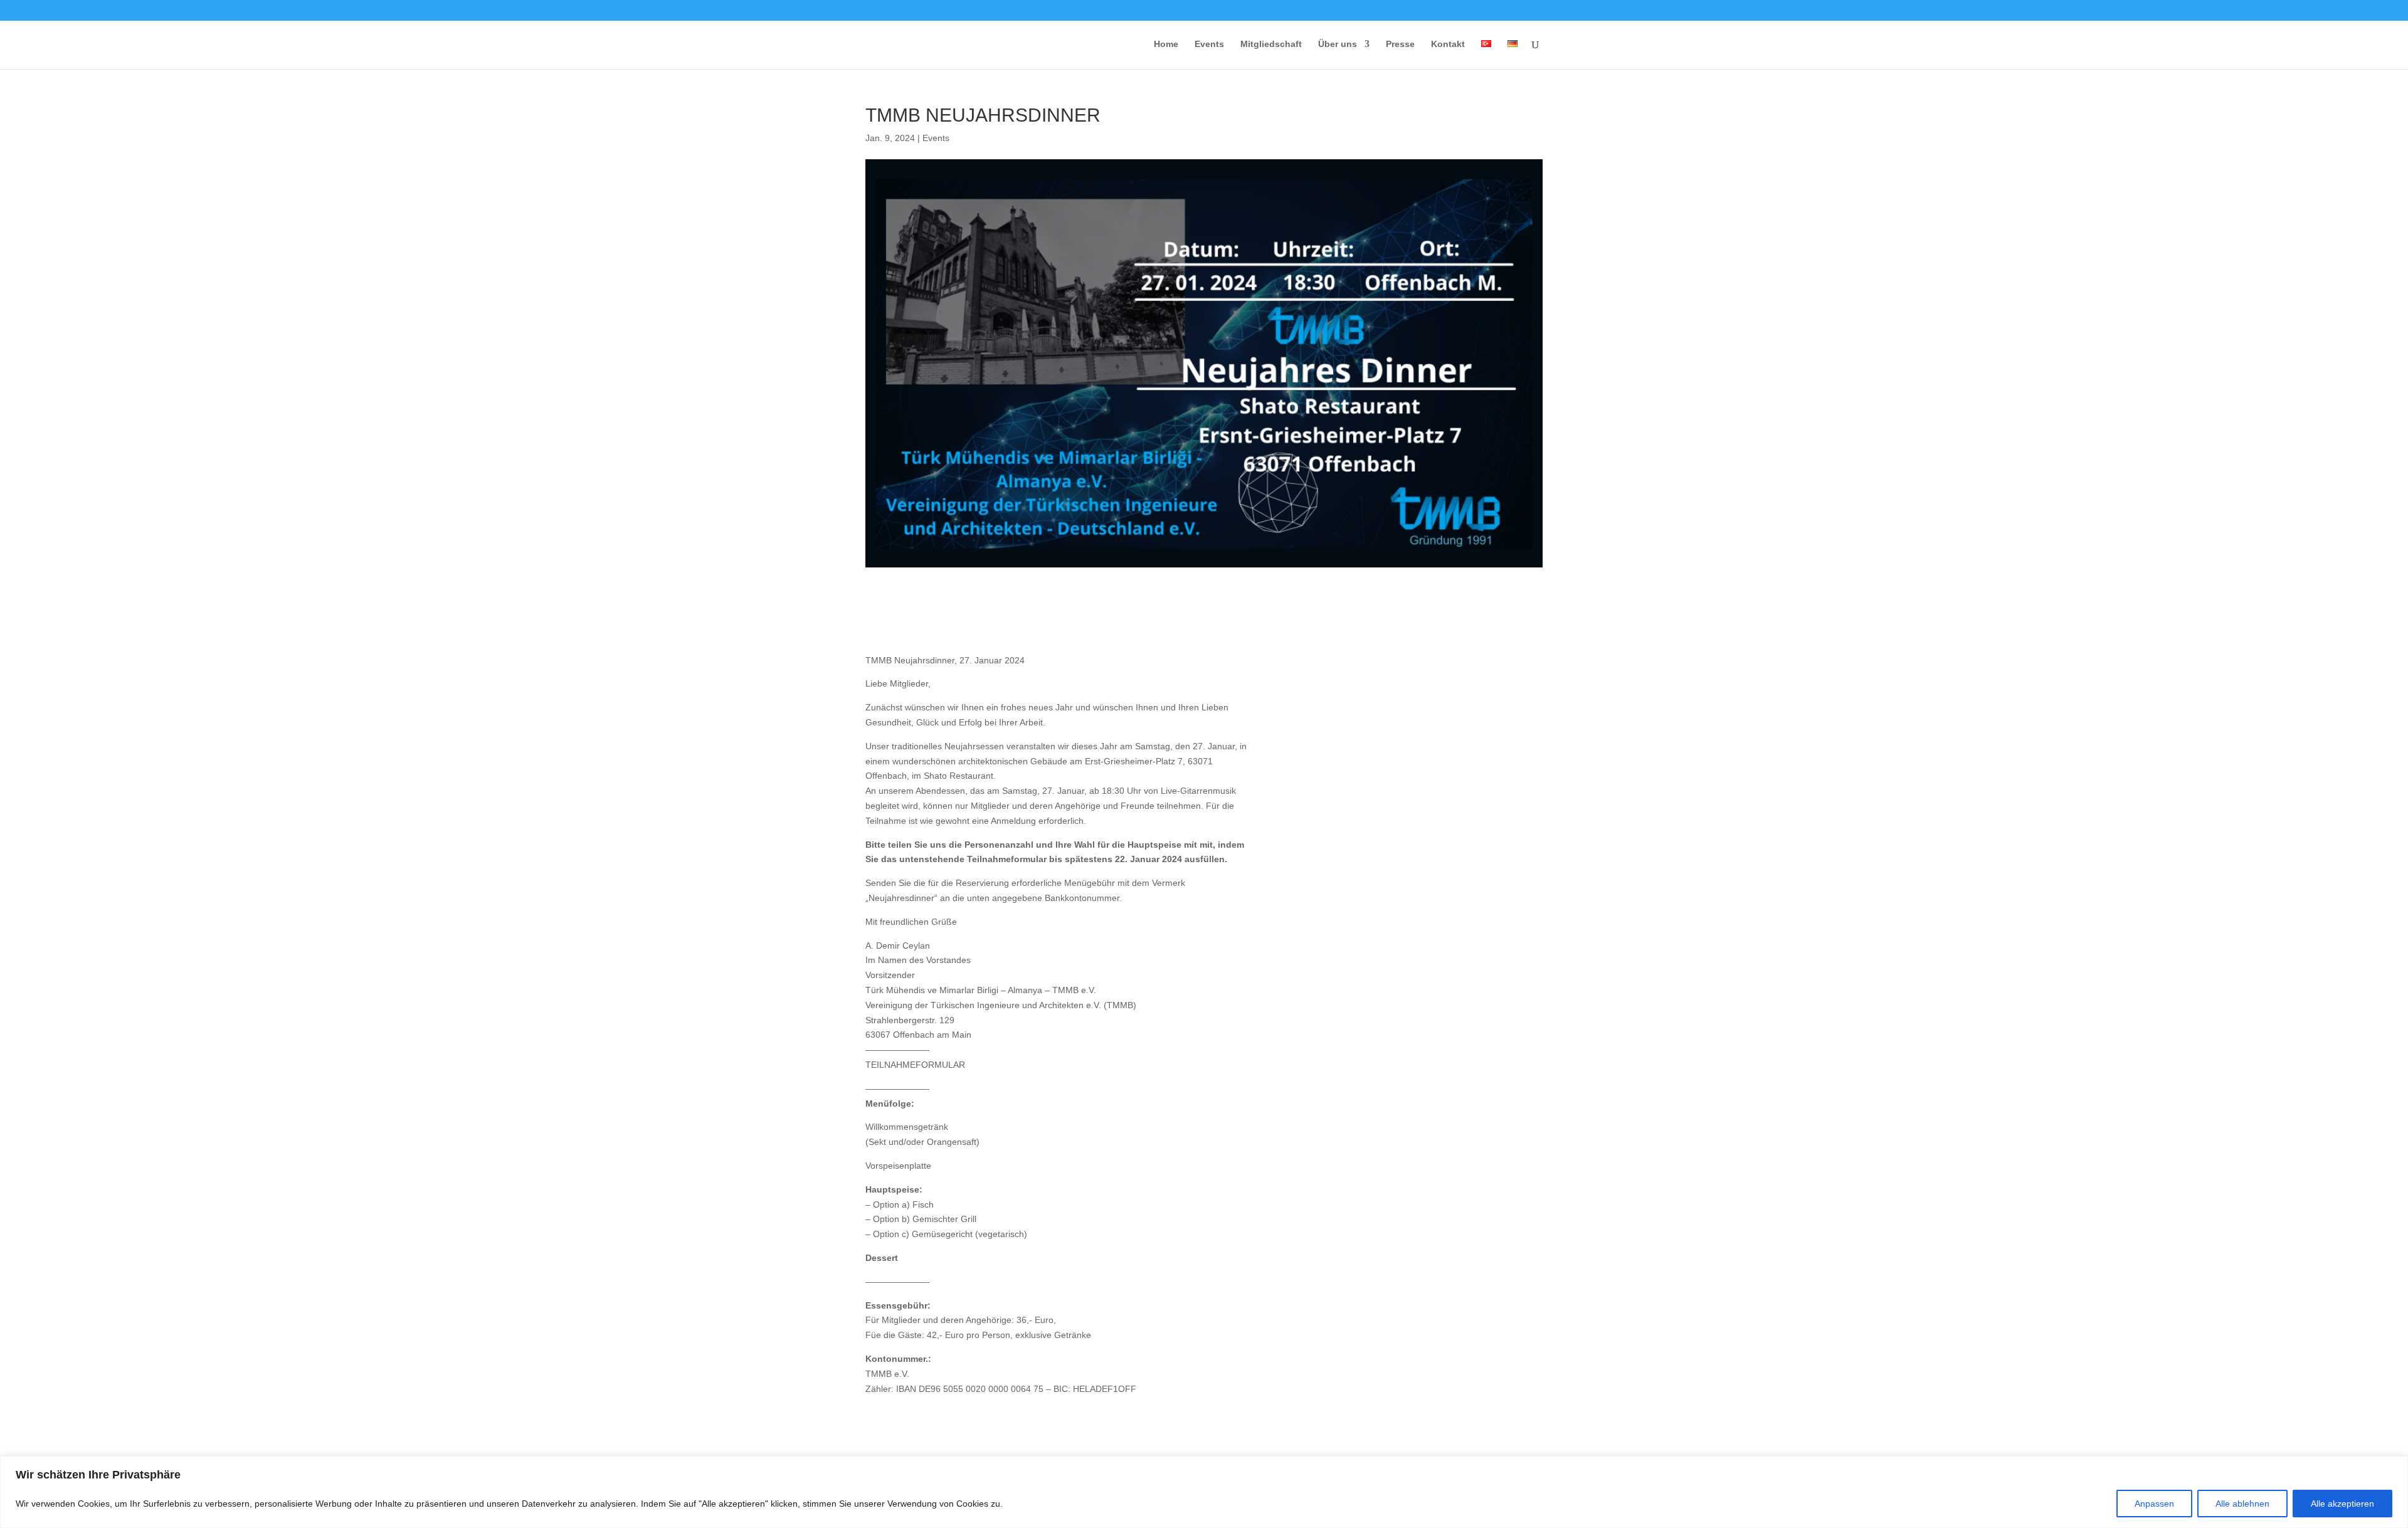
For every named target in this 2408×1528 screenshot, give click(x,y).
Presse (1400, 44)
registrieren (1348, 858)
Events (1209, 44)
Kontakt (1448, 44)
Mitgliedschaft (1271, 44)
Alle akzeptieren (2342, 1504)
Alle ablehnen (2242, 1504)
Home (1166, 44)
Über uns (1338, 44)
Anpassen (2154, 1504)
